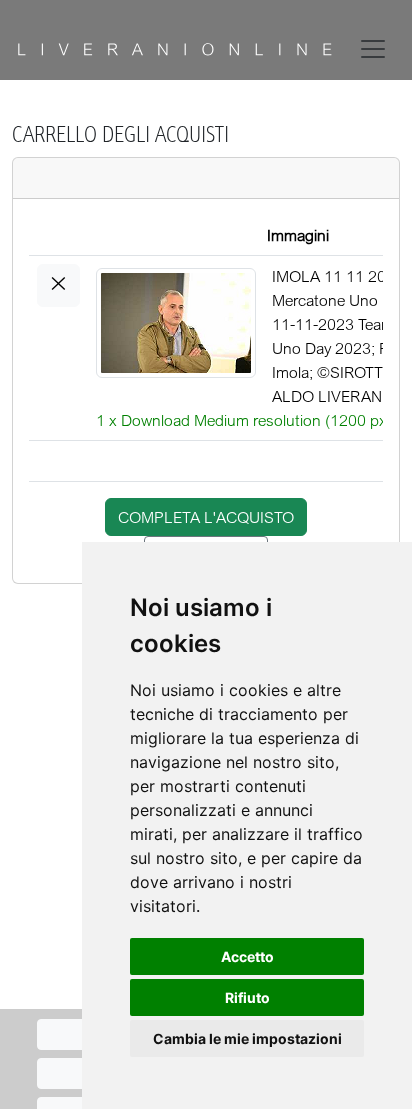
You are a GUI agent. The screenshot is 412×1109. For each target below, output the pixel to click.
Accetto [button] (247, 956)
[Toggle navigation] (377, 49)
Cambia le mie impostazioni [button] (247, 1038)
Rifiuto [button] (247, 997)
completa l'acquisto (206, 517)
